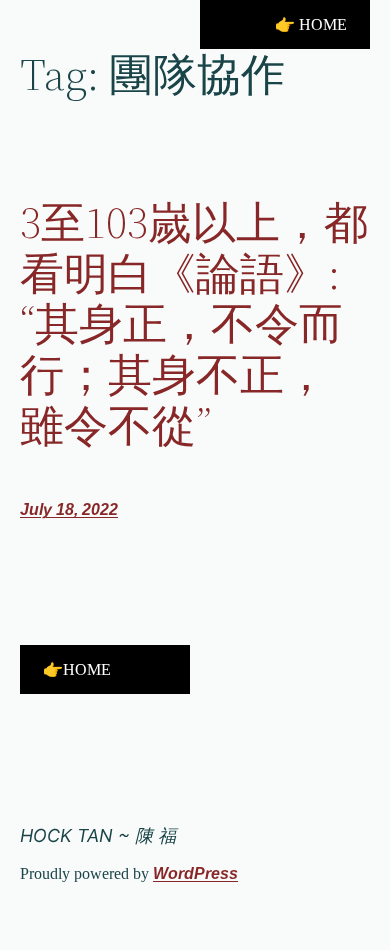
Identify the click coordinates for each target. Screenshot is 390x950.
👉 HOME (311, 24)
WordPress (195, 873)
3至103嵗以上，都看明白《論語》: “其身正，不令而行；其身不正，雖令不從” (194, 324)
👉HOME (77, 669)
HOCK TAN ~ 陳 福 (98, 835)
